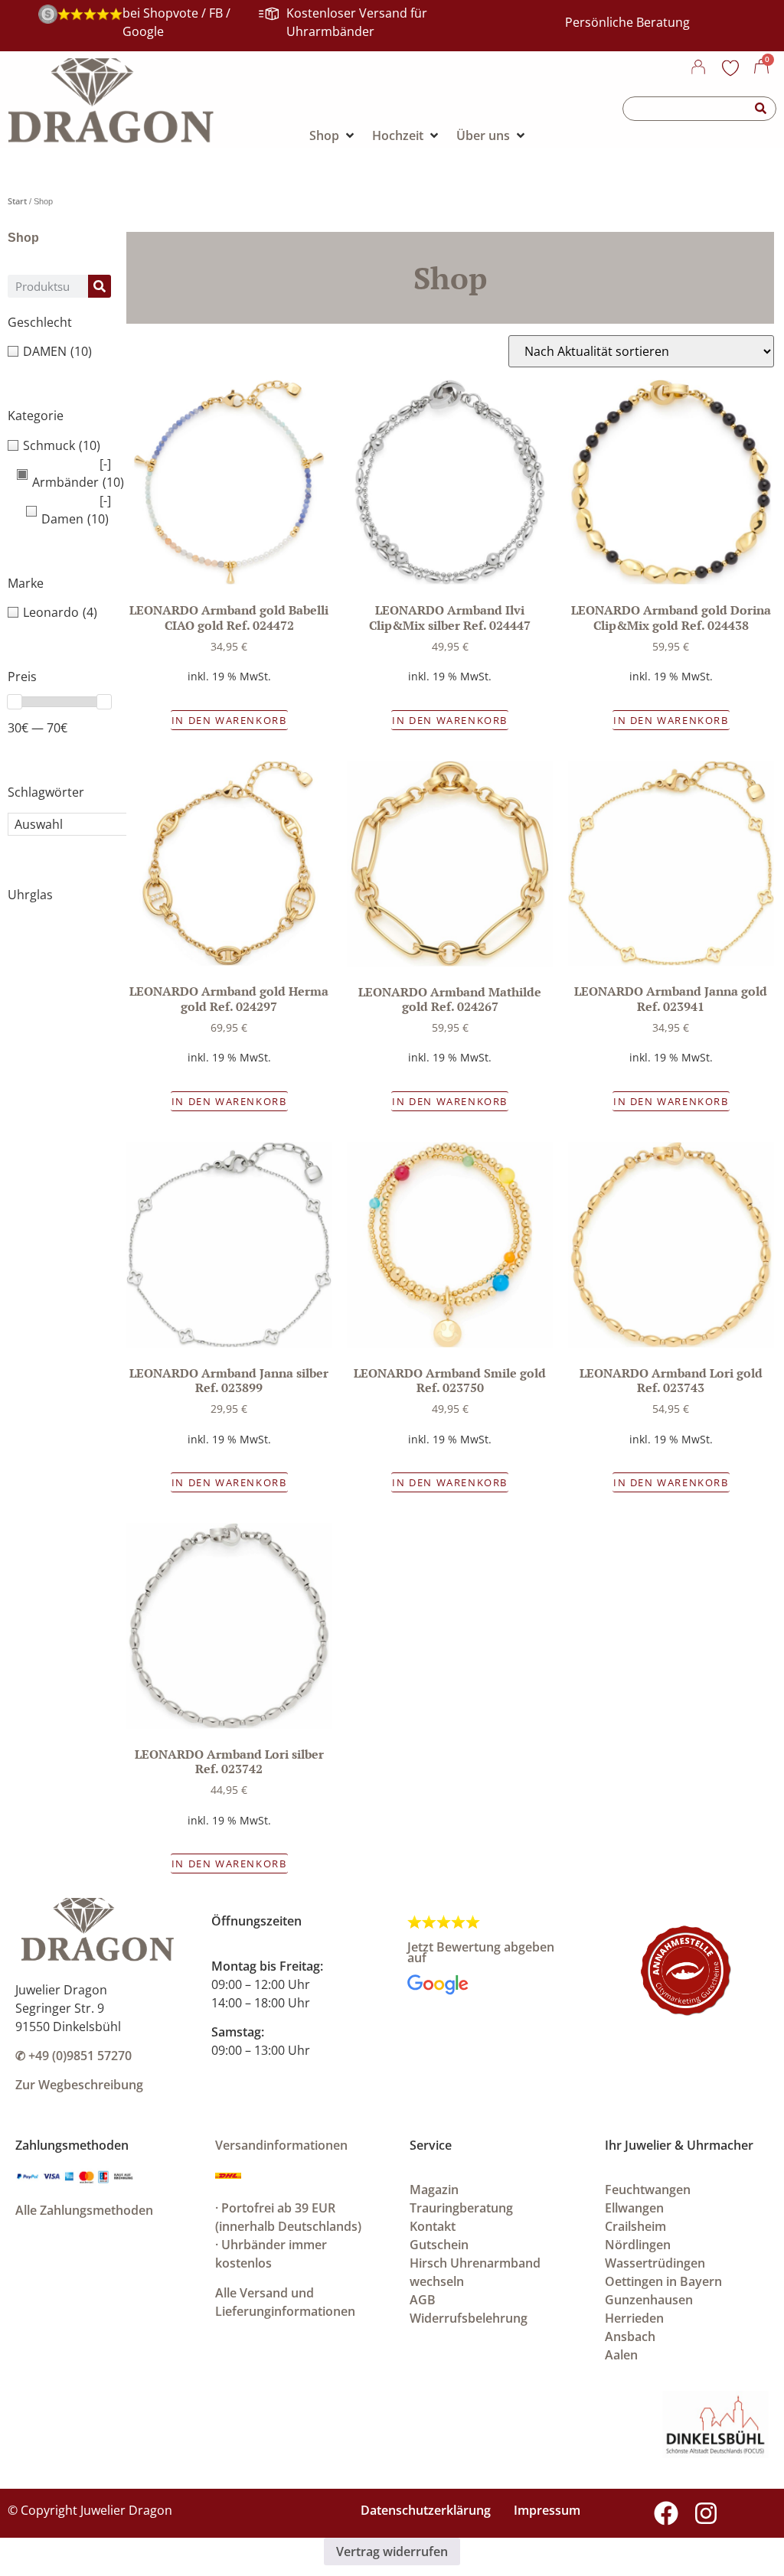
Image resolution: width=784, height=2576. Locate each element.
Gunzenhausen (649, 2300)
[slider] (15, 702)
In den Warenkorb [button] (229, 720)
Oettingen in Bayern (663, 2281)
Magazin (434, 2190)
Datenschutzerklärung (426, 2510)
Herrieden (634, 2318)
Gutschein (439, 2245)
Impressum (547, 2510)
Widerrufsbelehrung (469, 2318)
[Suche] (761, 109)
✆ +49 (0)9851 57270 (73, 2056)
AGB (423, 2300)
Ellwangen (634, 2208)
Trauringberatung (461, 2208)
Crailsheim (635, 2226)
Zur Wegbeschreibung (79, 2085)
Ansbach (630, 2336)
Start (17, 201)
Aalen (621, 2355)
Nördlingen (638, 2245)
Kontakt (433, 2226)
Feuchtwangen (648, 2190)
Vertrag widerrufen (392, 2552)
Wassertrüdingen (655, 2263)
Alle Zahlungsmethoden (84, 2210)
